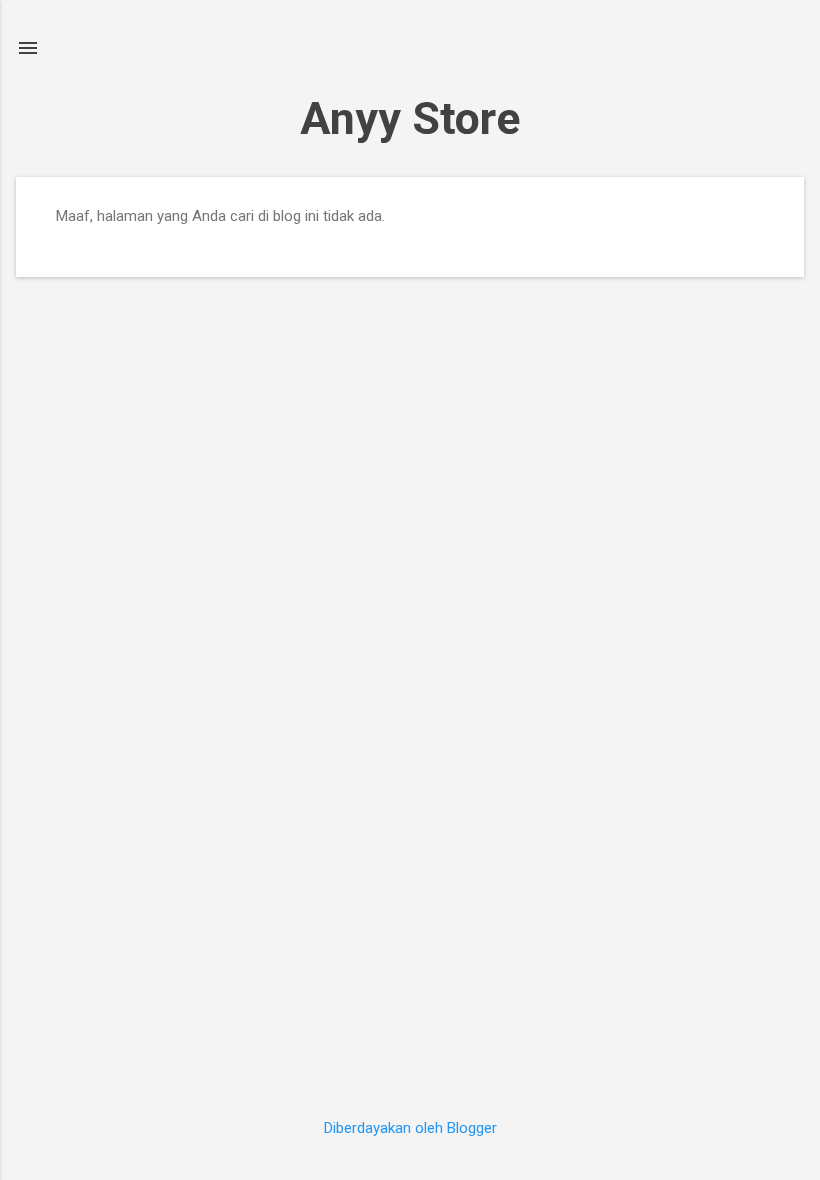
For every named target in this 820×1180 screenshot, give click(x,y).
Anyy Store (410, 118)
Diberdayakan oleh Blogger (410, 1128)
